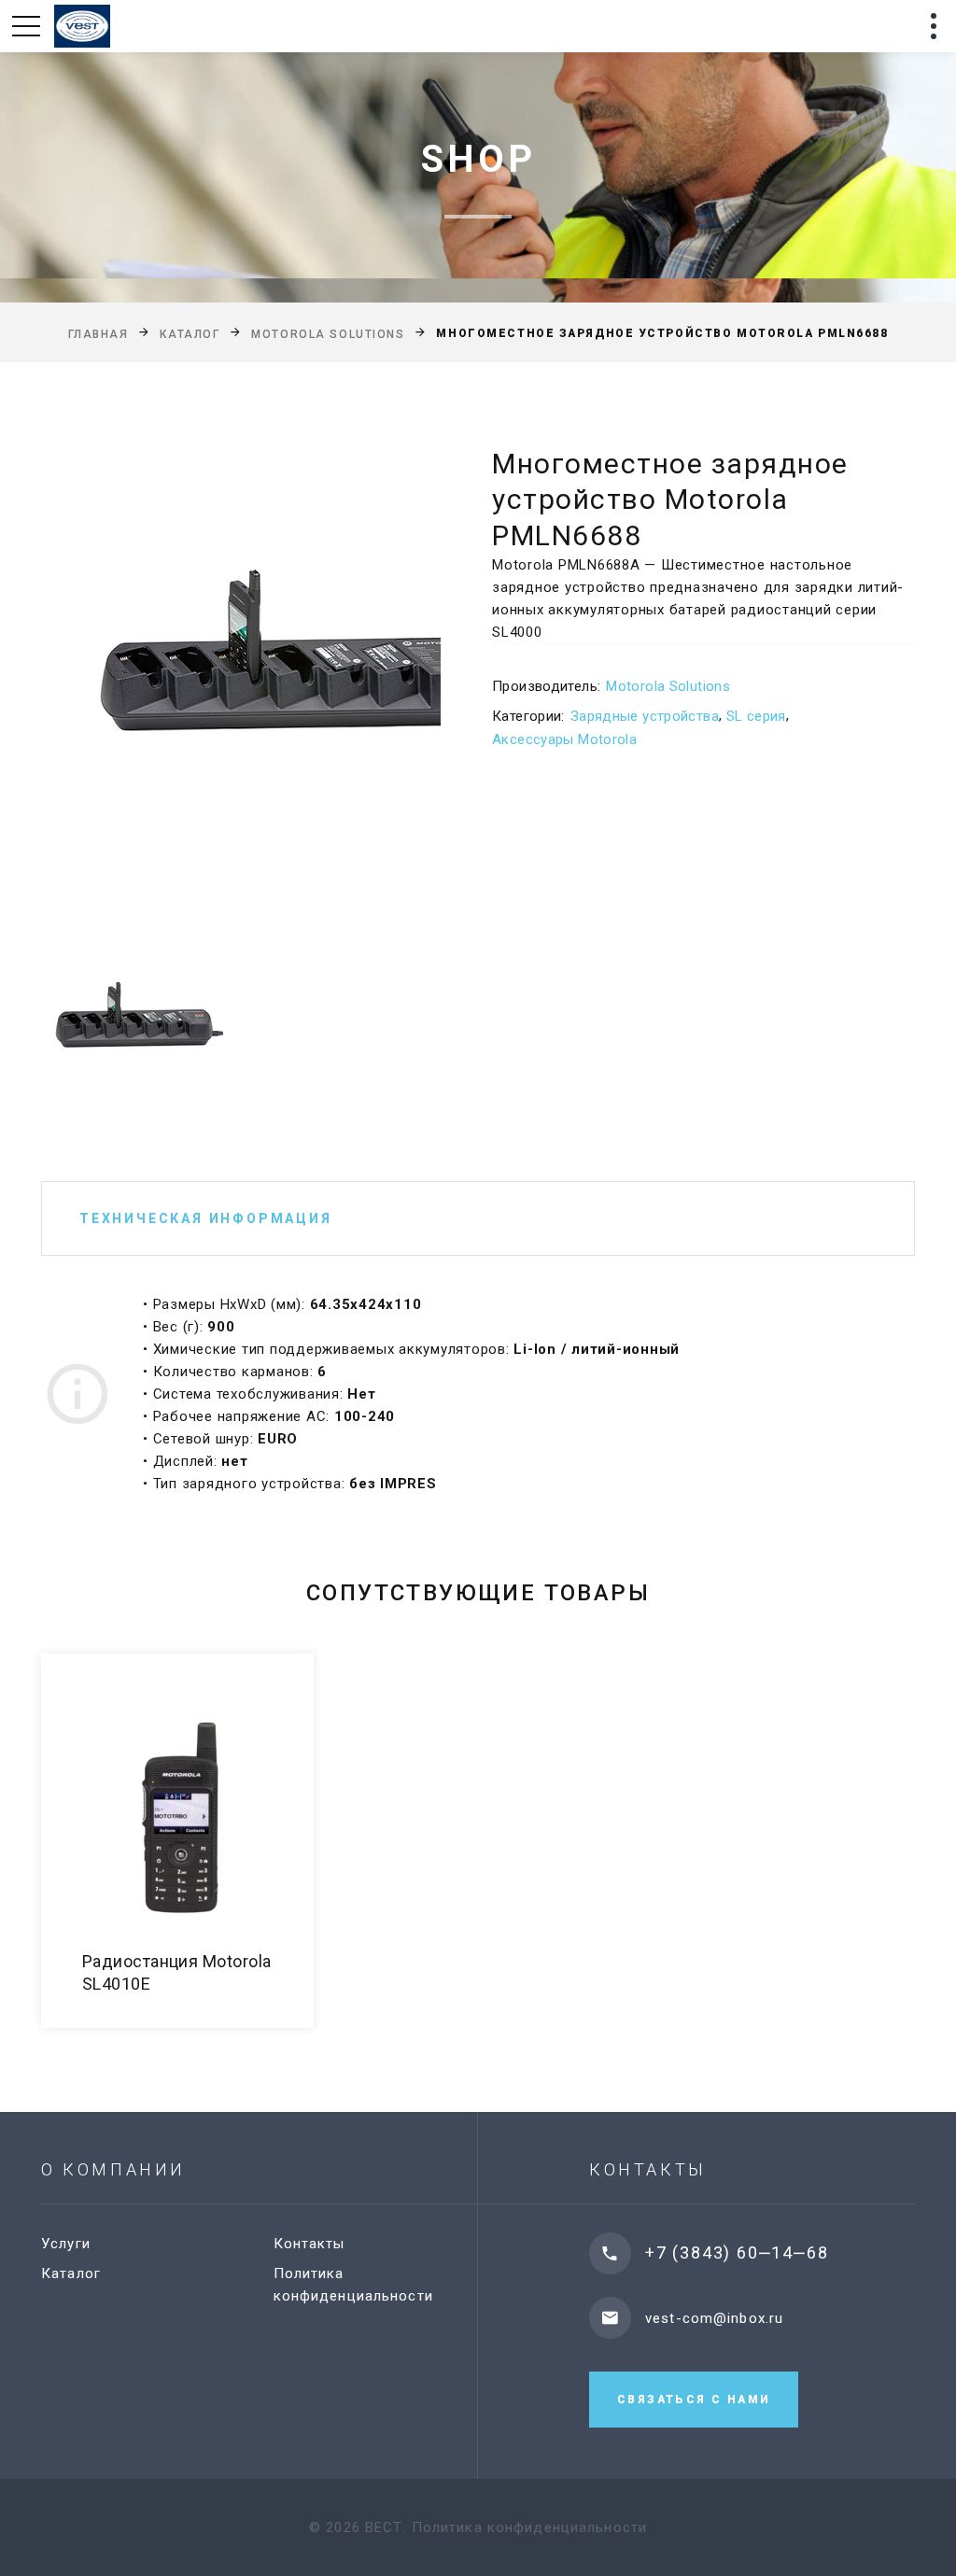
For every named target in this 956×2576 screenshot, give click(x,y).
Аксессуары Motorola (564, 739)
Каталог (190, 334)
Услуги (66, 2244)
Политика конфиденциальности (529, 2527)
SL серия (756, 716)
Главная (98, 334)
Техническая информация (206, 1218)
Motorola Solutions (328, 334)
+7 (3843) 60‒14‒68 (737, 2252)
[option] (241, 670)
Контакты (309, 2244)
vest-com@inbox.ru (714, 2318)
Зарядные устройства (645, 716)
